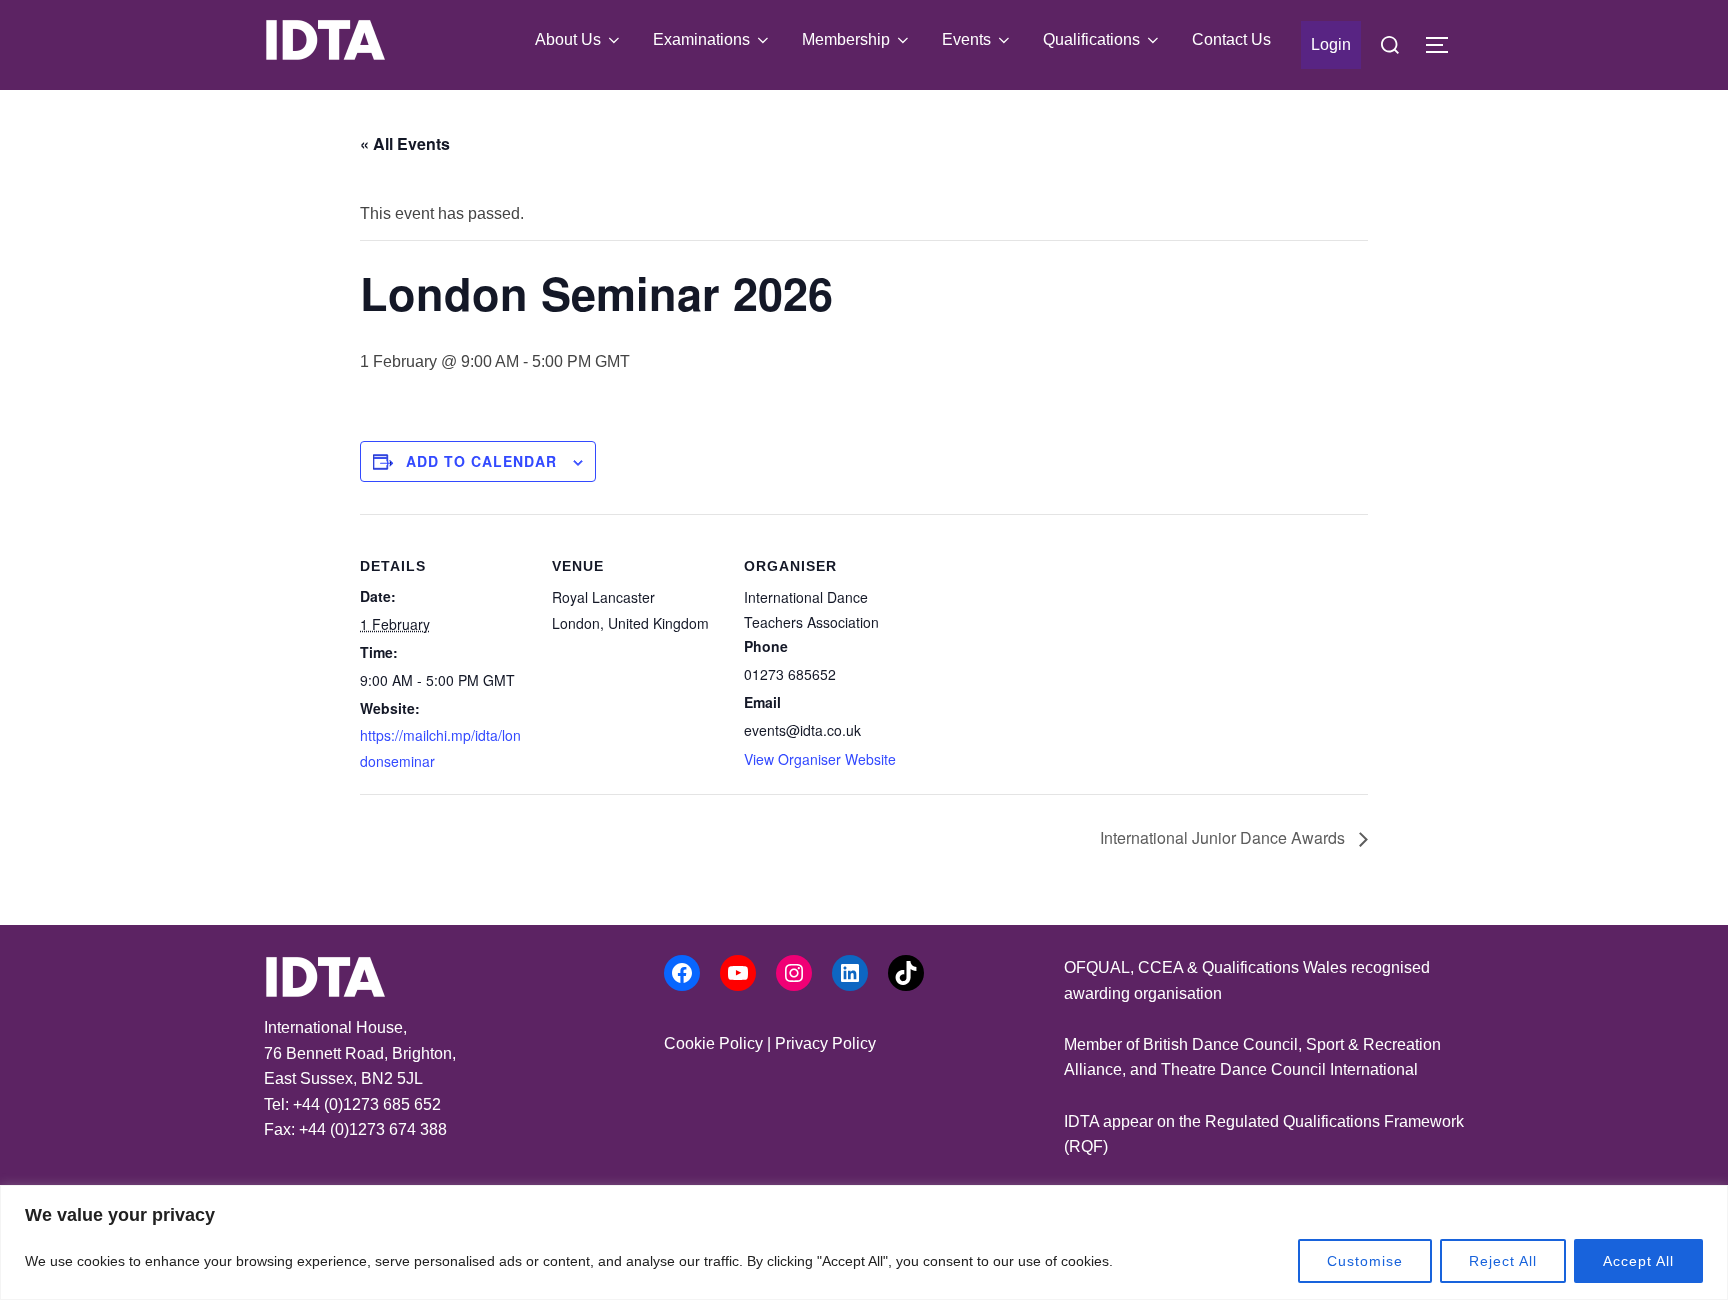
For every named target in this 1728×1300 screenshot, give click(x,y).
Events (966, 39)
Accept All (1638, 1261)
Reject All (1503, 1261)
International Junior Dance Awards (1224, 837)
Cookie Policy (713, 1043)
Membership (846, 39)
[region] (864, 1242)
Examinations (701, 39)
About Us (568, 39)
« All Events (405, 143)
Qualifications (1091, 39)
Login (1331, 44)
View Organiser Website (820, 759)
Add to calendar (481, 461)
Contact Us (1231, 39)
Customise (1365, 1261)
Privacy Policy (825, 1043)
